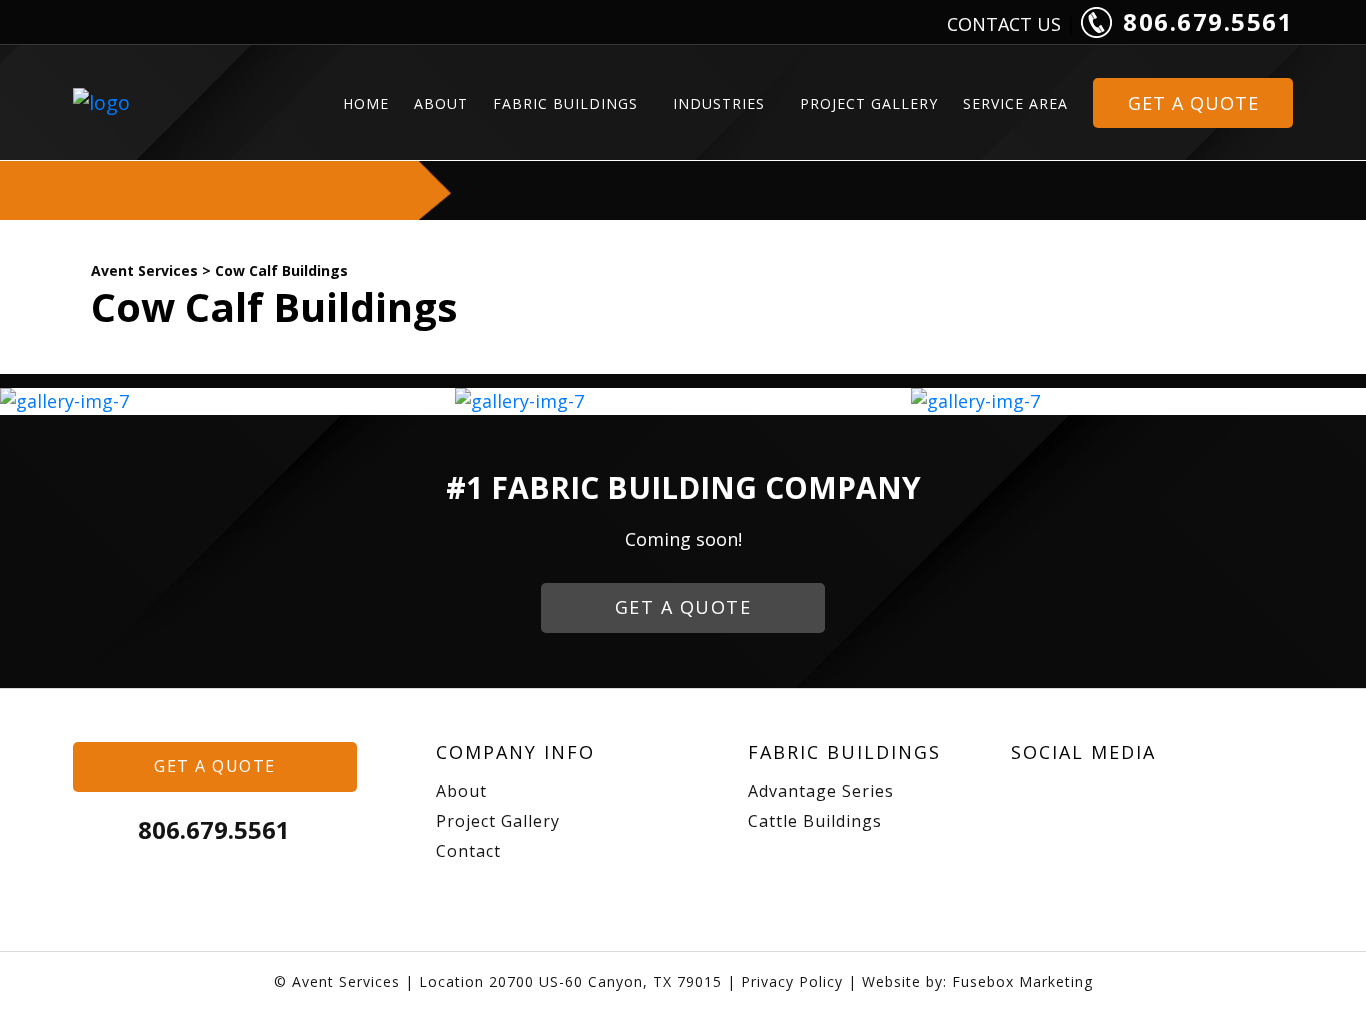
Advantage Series (821, 791)
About (441, 103)
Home (366, 103)
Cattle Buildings (815, 821)
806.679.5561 (1205, 21)
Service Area (1015, 103)
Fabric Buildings (565, 103)
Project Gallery (869, 103)
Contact (468, 851)
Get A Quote (1193, 103)
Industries (719, 103)
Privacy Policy (792, 981)
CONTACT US (1004, 24)
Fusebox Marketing (1022, 981)
